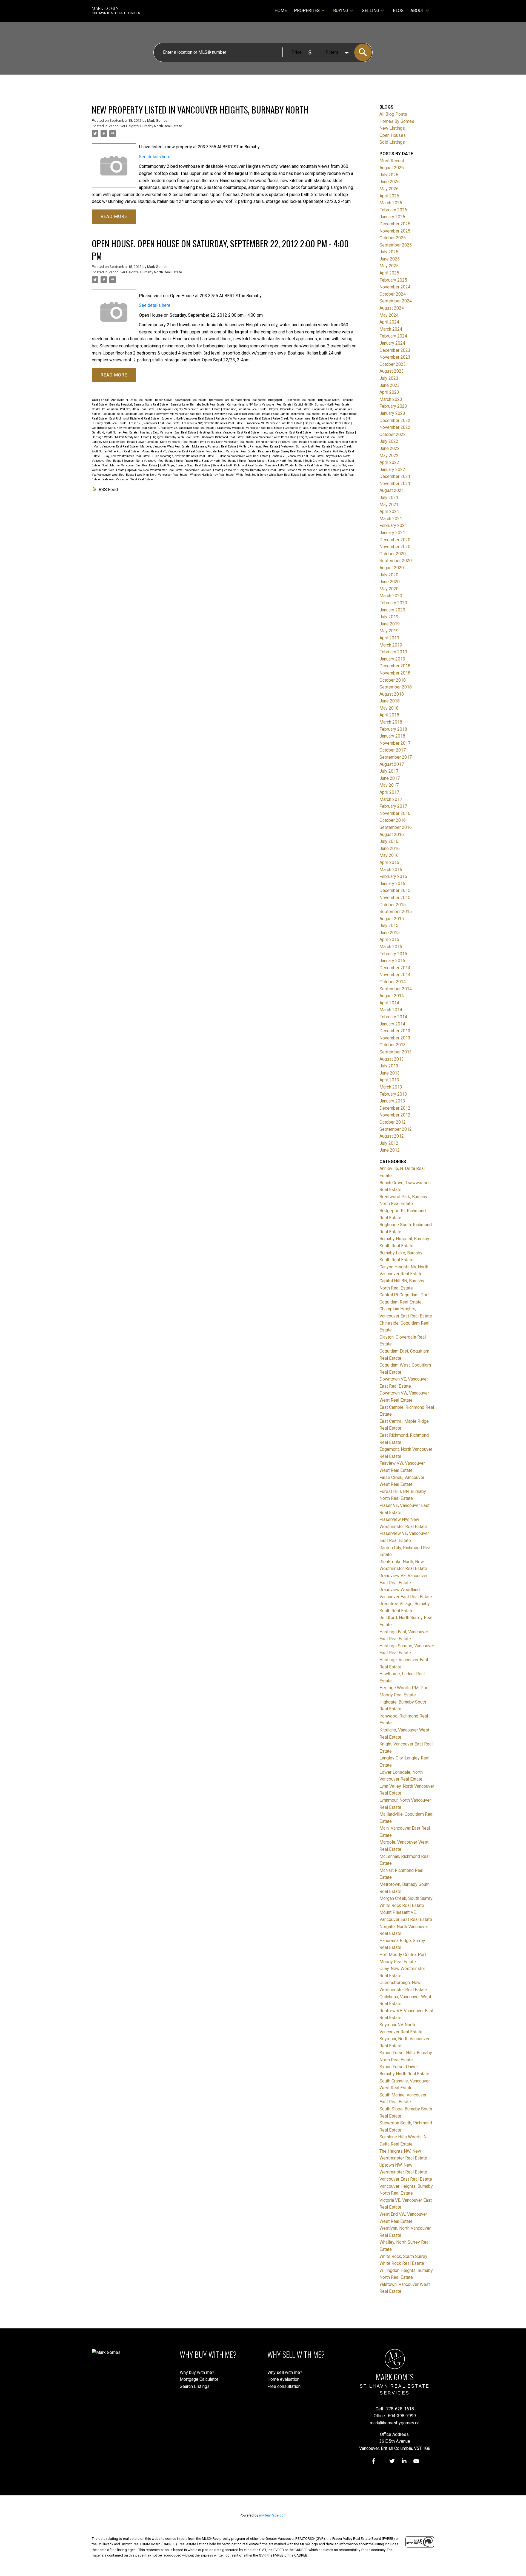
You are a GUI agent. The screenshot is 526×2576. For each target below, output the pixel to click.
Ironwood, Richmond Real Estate (223, 437)
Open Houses (393, 135)
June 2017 (390, 778)
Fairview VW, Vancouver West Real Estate (243, 419)
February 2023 (393, 406)
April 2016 (389, 862)
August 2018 (392, 694)
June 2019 (390, 624)
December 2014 (395, 968)
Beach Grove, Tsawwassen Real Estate (181, 400)
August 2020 (392, 568)
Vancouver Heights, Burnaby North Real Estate (145, 126)
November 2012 (395, 1115)
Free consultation (284, 2386)
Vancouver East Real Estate (204, 470)
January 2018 (392, 736)
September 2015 (396, 912)
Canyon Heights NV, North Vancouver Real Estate (260, 405)
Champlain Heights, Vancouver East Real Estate (189, 409)
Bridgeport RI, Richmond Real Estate (292, 400)
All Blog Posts (393, 114)
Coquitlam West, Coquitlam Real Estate (128, 414)
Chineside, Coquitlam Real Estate (245, 409)
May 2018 (389, 708)
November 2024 (395, 287)
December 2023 (395, 350)
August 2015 (392, 919)
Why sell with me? (285, 2372)
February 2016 (393, 876)
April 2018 (389, 715)
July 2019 (389, 617)
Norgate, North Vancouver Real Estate (231, 451)
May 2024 (389, 315)
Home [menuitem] (281, 11)
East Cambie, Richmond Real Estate (297, 414)
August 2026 (392, 168)
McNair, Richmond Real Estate (259, 447)
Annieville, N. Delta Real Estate (132, 400)
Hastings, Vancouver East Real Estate (287, 433)
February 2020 (393, 603)
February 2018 (393, 729)
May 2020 (389, 589)
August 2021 (392, 490)
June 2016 (390, 848)
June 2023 (390, 385)
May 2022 (389, 456)
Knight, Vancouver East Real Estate (322, 437)
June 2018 (390, 701)
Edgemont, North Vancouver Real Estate (188, 419)
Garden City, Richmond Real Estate (328, 423)
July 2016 (389, 841)
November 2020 (395, 547)
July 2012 (389, 1143)
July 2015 (389, 926)
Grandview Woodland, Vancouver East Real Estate (250, 428)
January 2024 (392, 343)
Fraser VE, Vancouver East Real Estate (155, 423)
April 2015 (389, 940)
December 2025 (395, 224)
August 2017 (392, 764)
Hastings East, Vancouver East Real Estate (168, 433)
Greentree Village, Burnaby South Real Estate (315, 428)
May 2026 (389, 189)
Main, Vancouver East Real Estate (116, 447)
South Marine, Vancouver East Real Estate (130, 465)
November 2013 (395, 1038)
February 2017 (393, 806)
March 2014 (391, 1010)
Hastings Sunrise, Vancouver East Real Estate (229, 433)
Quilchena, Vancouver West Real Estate (243, 456)
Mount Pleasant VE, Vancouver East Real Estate (173, 451)
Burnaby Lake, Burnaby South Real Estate (198, 405)
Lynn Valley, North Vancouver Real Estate (227, 442)
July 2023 (389, 378)
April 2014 (389, 1003)
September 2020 (396, 561)
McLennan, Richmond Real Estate (215, 447)
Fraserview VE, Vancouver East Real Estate (274, 423)
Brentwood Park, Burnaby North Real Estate (238, 400)
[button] (373, 2461)
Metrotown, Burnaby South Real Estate (306, 447)
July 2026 (389, 175)
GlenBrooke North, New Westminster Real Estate (124, 428)
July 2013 (389, 1066)
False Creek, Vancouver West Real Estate (300, 419)
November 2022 (395, 427)
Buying (341, 11)
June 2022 (390, 448)
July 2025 (389, 252)
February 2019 (393, 652)
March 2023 (391, 399)
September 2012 (396, 1129)
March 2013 (391, 1087)
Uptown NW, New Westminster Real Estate (155, 470)
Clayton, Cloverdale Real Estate (290, 409)
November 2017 (395, 743)
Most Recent (392, 161)
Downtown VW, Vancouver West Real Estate (242, 414)
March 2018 (391, 722)
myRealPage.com (273, 2515)
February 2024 (393, 336)
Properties (307, 11)
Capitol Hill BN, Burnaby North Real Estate (322, 405)
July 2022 (389, 441)
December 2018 (395, 666)
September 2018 (396, 687)
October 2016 (393, 820)
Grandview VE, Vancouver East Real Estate (187, 428)
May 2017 (389, 785)
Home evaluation (283, 2379)
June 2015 (390, 933)
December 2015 (395, 890)
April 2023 (389, 392)
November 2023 (395, 357)
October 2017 (393, 750)
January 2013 (392, 1101)
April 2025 (389, 273)
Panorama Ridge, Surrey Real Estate (282, 451)
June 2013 (390, 1073)
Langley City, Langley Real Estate (114, 442)
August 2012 (392, 1136)
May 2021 (389, 505)
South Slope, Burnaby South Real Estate (185, 465)
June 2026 (390, 182)
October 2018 (393, 680)
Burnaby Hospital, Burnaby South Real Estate (139, 405)
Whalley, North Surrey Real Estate (212, 475)
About (417, 11)
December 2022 (395, 420)
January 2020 (392, 610)
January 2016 (392, 884)
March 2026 (391, 203)
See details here (155, 157)
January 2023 (392, 413)
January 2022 (392, 470)
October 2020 (393, 554)
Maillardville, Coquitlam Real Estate (333, 442)
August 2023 (392, 371)
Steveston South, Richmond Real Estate (238, 465)
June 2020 (390, 582)
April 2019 (389, 638)
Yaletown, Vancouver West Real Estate (128, 479)
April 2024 (389, 322)
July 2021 (389, 498)
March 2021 (391, 519)
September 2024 (396, 301)
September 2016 (396, 827)
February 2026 (393, 210)
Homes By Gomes (397, 121)
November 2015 (395, 898)
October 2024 (393, 294)
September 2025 (396, 245)
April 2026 (389, 196)
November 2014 (395, 975)
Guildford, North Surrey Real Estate (115, 433)
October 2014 (393, 982)
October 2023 (393, 364)
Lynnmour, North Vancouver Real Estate (282, 442)
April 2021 (389, 511)
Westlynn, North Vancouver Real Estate (163, 475)
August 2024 (392, 308)
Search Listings (195, 2386)
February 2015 (393, 954)
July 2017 (389, 771)
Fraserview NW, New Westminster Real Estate (213, 423)
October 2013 (393, 1045)
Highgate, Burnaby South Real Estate (176, 437)
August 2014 (392, 996)
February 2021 (393, 525)
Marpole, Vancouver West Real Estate (165, 447)
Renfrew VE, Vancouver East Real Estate (298, 456)
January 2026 (392, 217)
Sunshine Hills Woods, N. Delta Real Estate (294, 465)
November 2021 (395, 484)
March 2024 (391, 329)
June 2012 (390, 1150)
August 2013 (392, 1059)
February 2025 (393, 280)
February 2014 (393, 1017)
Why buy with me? (197, 2372)
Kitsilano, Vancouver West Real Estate (272, 437)
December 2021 (395, 476)
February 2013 (393, 1094)
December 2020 (395, 540)
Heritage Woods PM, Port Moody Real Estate (121, 437)
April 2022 (389, 462)
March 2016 (391, 870)
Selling (371, 11)
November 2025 (395, 231)
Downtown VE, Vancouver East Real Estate (184, 414)
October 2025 (393, 238)
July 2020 (389, 575)
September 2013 (396, 1052)
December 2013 (395, 1031)
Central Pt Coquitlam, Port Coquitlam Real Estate (124, 409)
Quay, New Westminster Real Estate (127, 456)
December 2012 (395, 1108)
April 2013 (389, 1080)
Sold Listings (392, 142)
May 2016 (389, 855)
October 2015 (393, 905)
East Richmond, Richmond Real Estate (135, 419)
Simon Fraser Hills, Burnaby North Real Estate (207, 461)
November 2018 (395, 673)
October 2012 (393, 1122)
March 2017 (391, 799)
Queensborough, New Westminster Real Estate (184, 456)
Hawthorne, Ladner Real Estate (334, 433)
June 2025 (390, 259)
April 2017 (389, 792)
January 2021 (392, 533)
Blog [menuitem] (398, 11)
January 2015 (392, 961)
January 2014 (392, 1024)
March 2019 (391, 645)
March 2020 (391, 596)
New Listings (392, 128)
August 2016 (392, 834)
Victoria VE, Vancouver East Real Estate (314, 470)
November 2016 (395, 813)
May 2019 (389, 631)
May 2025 (389, 266)
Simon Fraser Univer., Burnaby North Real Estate (271, 461)
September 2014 (396, 989)
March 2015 (391, 947)
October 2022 (393, 434)
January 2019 (392, 659)
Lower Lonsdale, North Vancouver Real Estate (168, 442)
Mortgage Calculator (199, 2379)
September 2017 (396, 757)
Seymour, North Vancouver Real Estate (149, 461)
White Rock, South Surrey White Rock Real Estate (268, 475)
